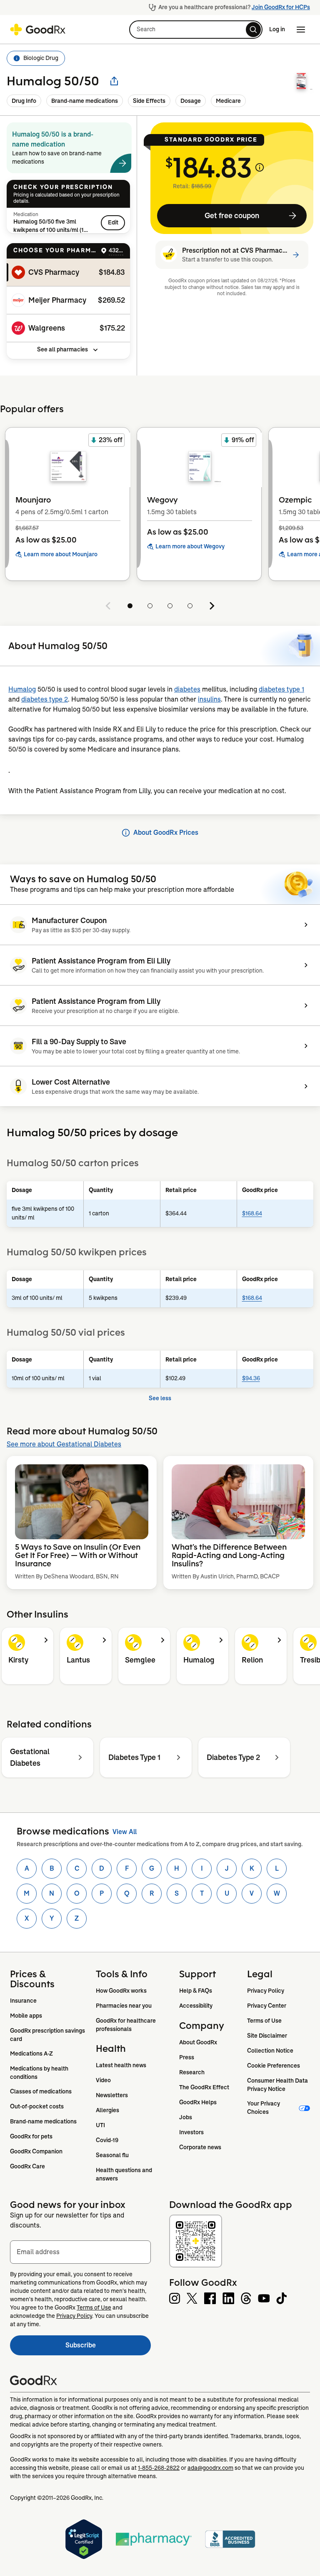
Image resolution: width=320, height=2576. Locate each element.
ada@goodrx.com (210, 2468)
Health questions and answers (125, 2174)
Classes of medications (41, 2091)
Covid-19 (107, 2140)
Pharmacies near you (124, 2006)
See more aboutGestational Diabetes (64, 1444)
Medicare (228, 101)
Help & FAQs (196, 1991)
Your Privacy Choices (264, 2108)
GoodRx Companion (36, 2151)
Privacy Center (267, 2006)
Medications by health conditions (40, 2073)
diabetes (187, 689)
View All (125, 1832)
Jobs (186, 2117)
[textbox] (80, 2252)
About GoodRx (198, 2042)
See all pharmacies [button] (62, 349)
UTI (100, 2125)
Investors (191, 2132)
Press (187, 2057)
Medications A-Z (31, 2053)
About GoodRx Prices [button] (166, 833)
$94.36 (251, 1378)
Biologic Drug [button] (41, 58)
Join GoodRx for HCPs (281, 7)
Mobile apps (26, 2016)
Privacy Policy (266, 1991)
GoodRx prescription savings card (48, 2035)
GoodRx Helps (198, 2102)
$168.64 (252, 1213)
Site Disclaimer (267, 2036)
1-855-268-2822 (159, 2468)
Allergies (107, 2110)
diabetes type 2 (45, 699)
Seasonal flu (112, 2155)
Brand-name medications (85, 101)
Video (103, 2080)
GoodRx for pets (31, 2136)
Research (192, 2072)
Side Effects (149, 101)
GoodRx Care (27, 2166)
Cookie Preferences (274, 2066)
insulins (209, 699)
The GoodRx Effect (204, 2087)
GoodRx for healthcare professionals (126, 2025)
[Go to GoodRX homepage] (38, 30)
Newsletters (112, 2095)
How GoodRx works (121, 1991)
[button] (196, 30)
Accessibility (196, 2006)
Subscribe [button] (108, 2348)
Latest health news (121, 2065)
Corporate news (200, 2147)
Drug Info (24, 101)
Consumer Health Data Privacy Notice (278, 2085)
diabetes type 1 (281, 689)
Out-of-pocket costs (37, 2106)
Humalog (22, 689)
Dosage (191, 101)
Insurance (23, 2001)
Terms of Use (264, 2021)
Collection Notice (270, 2051)
